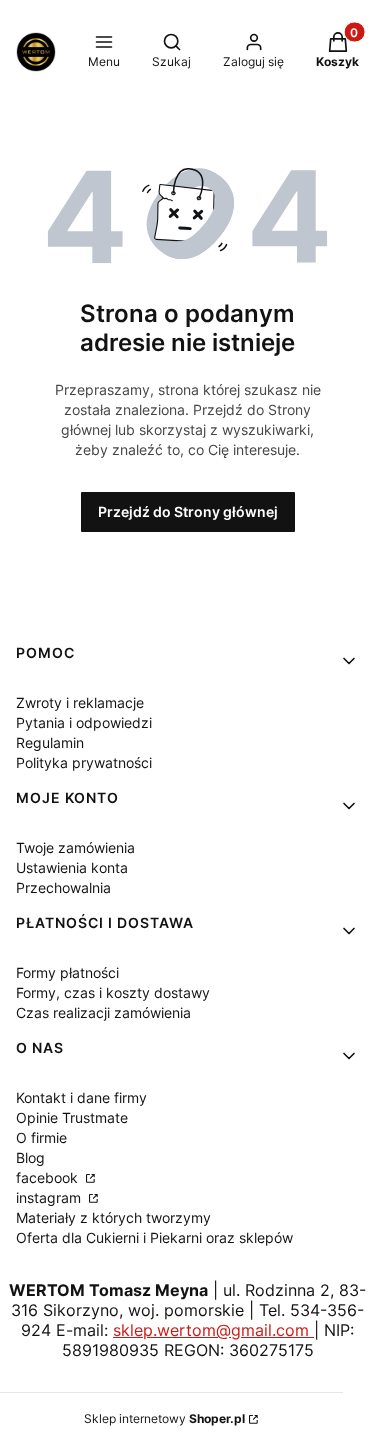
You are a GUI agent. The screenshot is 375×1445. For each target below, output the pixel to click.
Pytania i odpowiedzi (84, 722)
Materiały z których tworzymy (113, 1217)
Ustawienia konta (72, 867)
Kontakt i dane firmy (81, 1097)
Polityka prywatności (84, 762)
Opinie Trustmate (72, 1117)
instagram (50, 1197)
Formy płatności (67, 972)
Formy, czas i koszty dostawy (113, 992)
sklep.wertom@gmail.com (213, 1330)
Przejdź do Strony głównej (188, 511)
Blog (30, 1157)
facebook (49, 1177)
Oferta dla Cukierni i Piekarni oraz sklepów (154, 1237)
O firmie (41, 1137)
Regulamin (50, 742)
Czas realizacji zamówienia (103, 1012)
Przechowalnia (63, 887)
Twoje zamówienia (75, 847)
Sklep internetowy (164, 1418)
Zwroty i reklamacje (80, 702)
